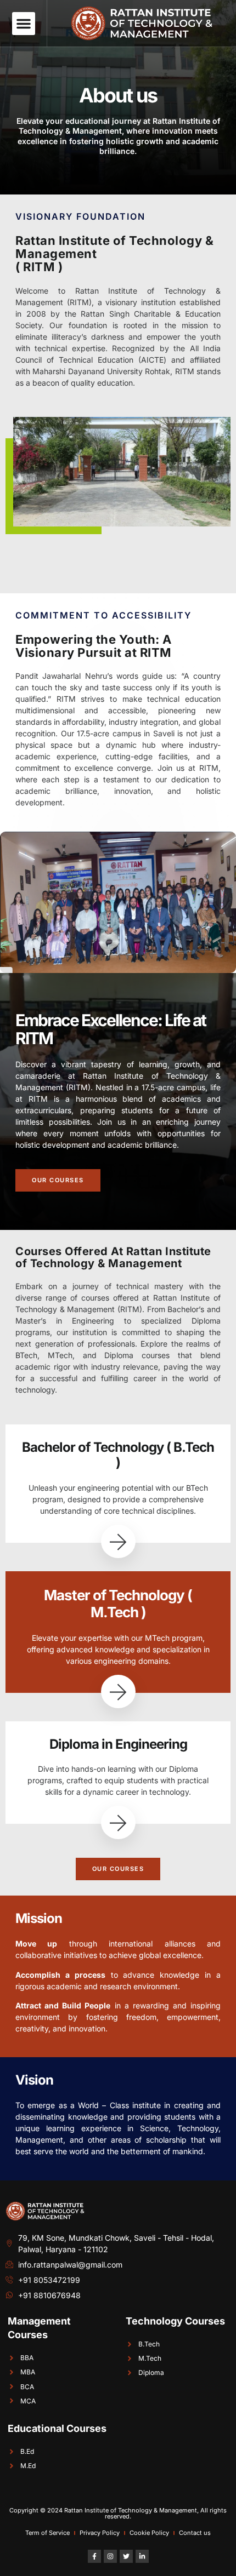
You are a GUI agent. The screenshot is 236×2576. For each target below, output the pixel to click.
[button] (24, 24)
